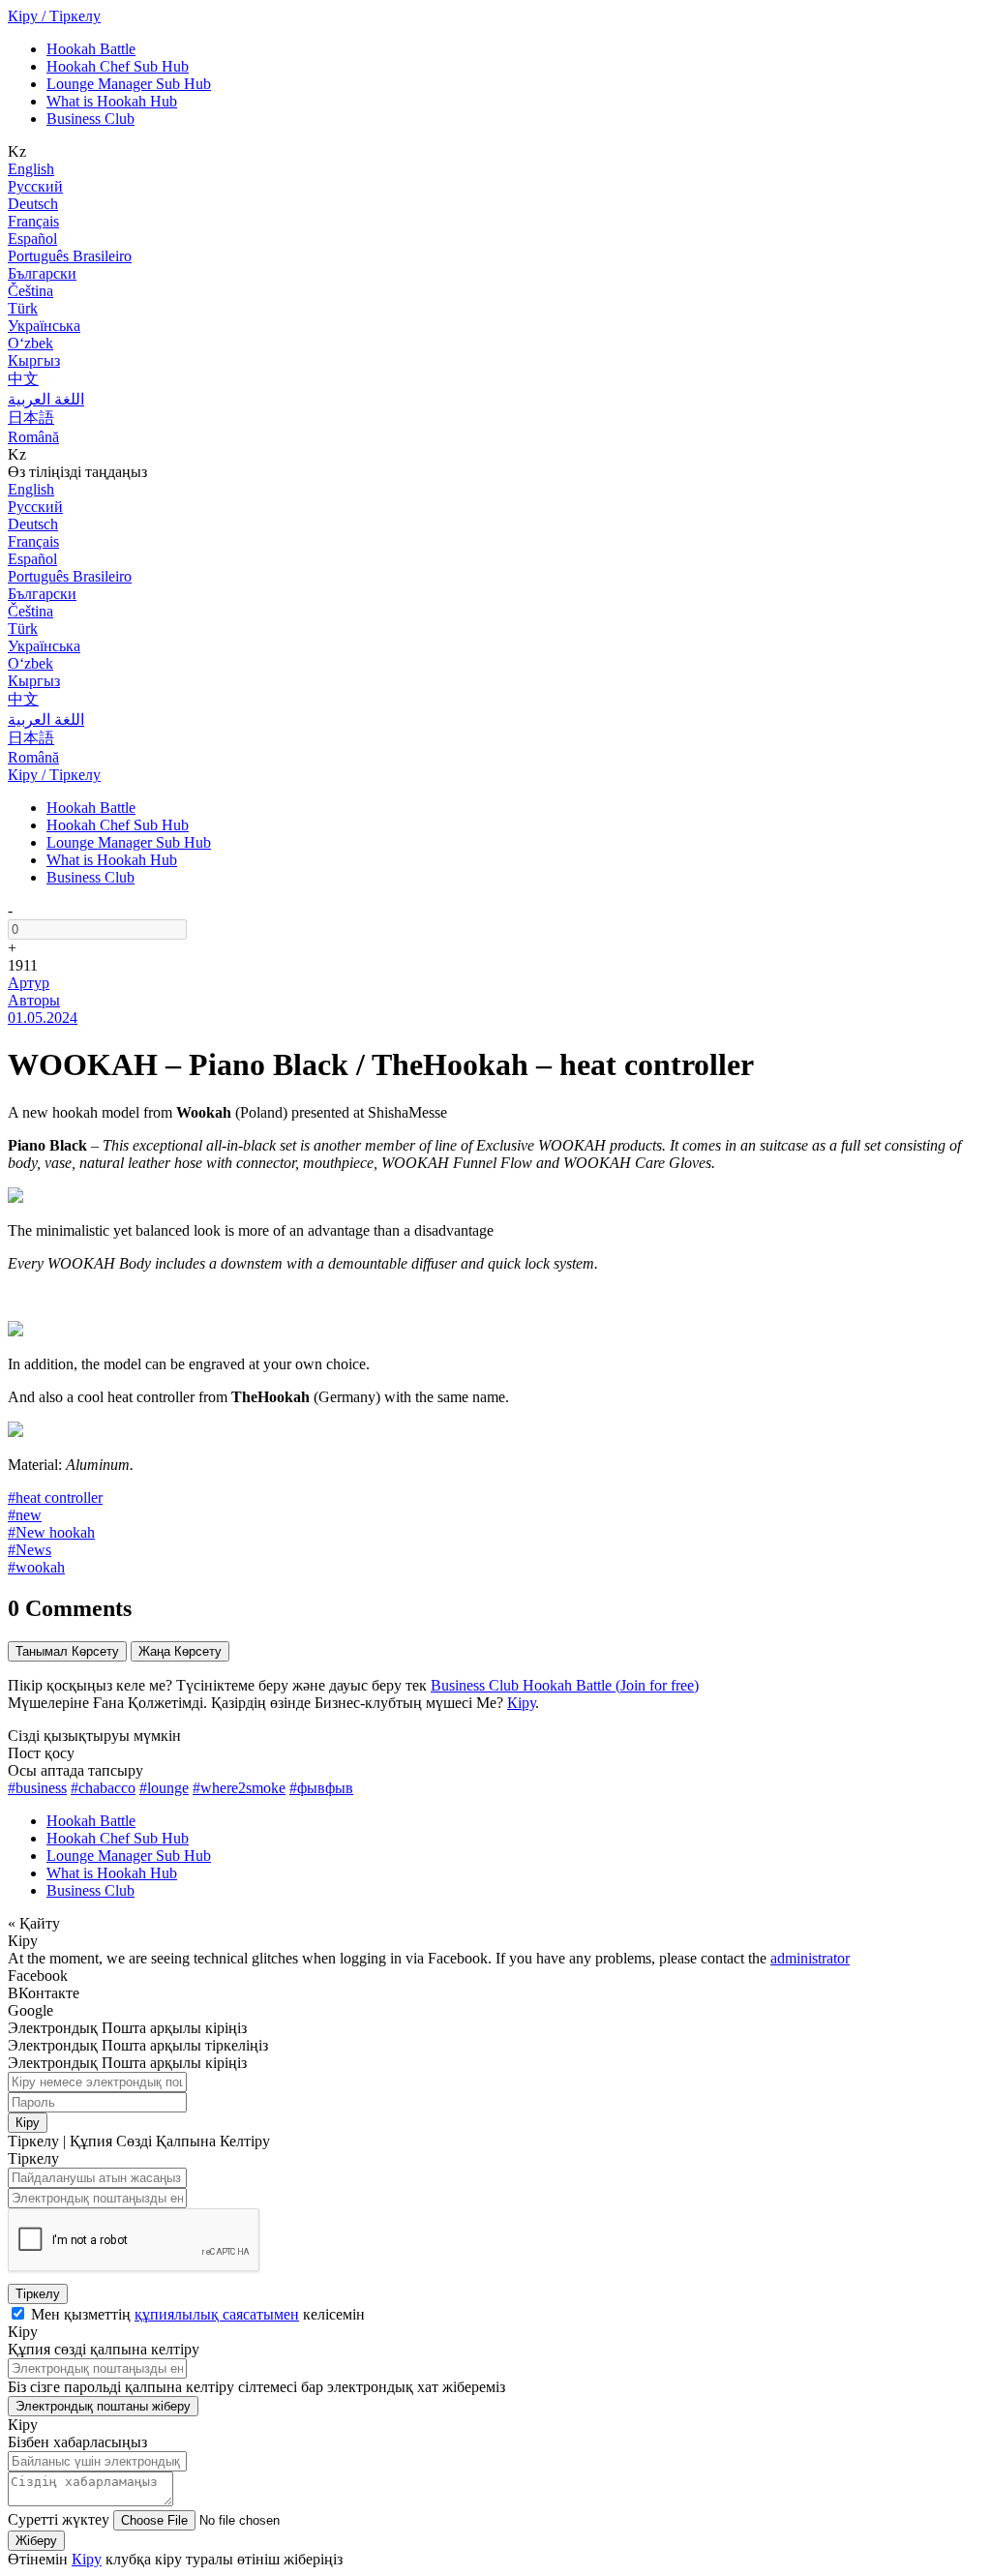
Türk (23, 308)
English (31, 169)
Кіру (521, 1703)
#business (37, 1788)
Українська (44, 326)
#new (25, 1515)
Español (32, 239)
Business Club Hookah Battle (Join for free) (565, 1685)
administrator (810, 1958)
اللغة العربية (46, 399)
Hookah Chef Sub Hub (118, 66)
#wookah (36, 1567)
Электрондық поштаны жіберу (103, 2406)
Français (33, 221)
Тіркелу (38, 2294)
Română (33, 437)
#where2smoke (239, 1788)
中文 (23, 379)
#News (30, 1550)
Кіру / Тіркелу (54, 16)
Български (42, 273)
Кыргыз (34, 360)
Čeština (30, 291)
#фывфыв (321, 1788)
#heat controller (55, 1498)
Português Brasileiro (70, 256)
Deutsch (33, 204)
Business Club (90, 119)
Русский (35, 186)
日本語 (31, 418)
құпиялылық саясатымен (217, 2314)
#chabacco (103, 1788)
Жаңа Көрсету (180, 1651)
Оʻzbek (30, 343)
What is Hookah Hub (112, 101)
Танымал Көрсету (67, 1651)
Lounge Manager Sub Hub (129, 84)
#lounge (164, 1788)
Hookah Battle (91, 49)
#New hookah (51, 1532)
